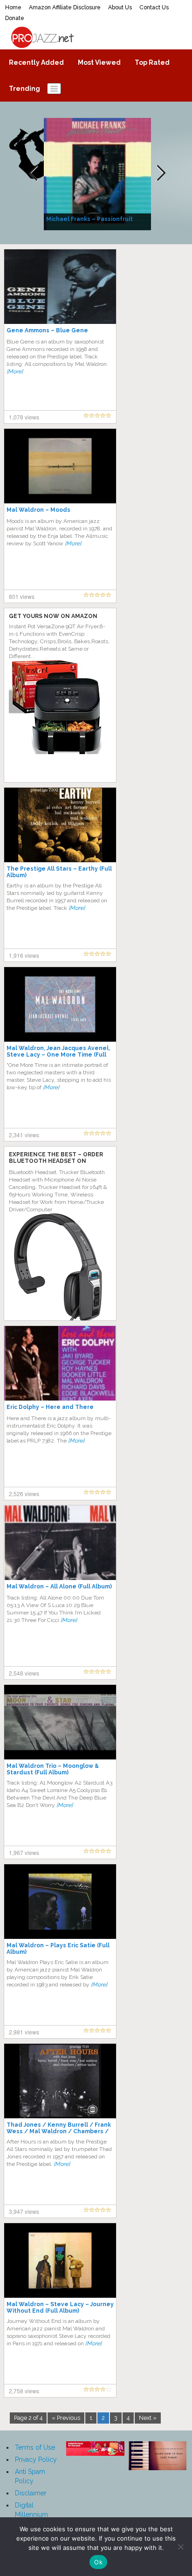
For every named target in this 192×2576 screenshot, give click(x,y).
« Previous (66, 2418)
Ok (98, 2562)
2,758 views (24, 2391)
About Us (120, 7)
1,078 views (24, 417)
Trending (24, 89)
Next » (148, 2418)
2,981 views (24, 2032)
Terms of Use (35, 2447)
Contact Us (154, 7)
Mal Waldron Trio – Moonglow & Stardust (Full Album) (53, 1769)
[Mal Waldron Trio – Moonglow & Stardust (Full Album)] (60, 1722)
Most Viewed (99, 62)
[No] (180, 2547)
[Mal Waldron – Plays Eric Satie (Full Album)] (60, 1901)
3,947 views (24, 2211)
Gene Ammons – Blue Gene (47, 330)
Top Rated (152, 62)
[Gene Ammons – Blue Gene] (60, 286)
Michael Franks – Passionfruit (89, 219)
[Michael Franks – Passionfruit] (99, 173)
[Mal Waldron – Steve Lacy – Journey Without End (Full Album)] (60, 2260)
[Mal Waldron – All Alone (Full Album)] (60, 1542)
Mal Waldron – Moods (38, 510)
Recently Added (36, 62)
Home (13, 7)
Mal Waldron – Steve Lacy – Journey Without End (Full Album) (60, 2308)
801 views (22, 596)
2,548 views (24, 1673)
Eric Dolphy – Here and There (50, 1407)
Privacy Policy (36, 2459)
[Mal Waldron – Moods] (60, 466)
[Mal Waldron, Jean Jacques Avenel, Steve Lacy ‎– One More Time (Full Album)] (60, 1004)
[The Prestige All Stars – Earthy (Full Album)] (60, 824)
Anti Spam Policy (30, 2476)
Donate (15, 18)
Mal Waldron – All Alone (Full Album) (59, 1587)
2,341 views (24, 1135)
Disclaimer (31, 2493)
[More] (15, 371)
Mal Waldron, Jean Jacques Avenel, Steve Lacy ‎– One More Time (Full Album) (58, 1055)
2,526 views (24, 1494)
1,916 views (24, 955)
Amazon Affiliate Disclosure (65, 7)
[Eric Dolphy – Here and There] (60, 1363)
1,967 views (24, 1852)
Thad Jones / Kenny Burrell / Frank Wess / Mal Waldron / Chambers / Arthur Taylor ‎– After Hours (59, 2131)
